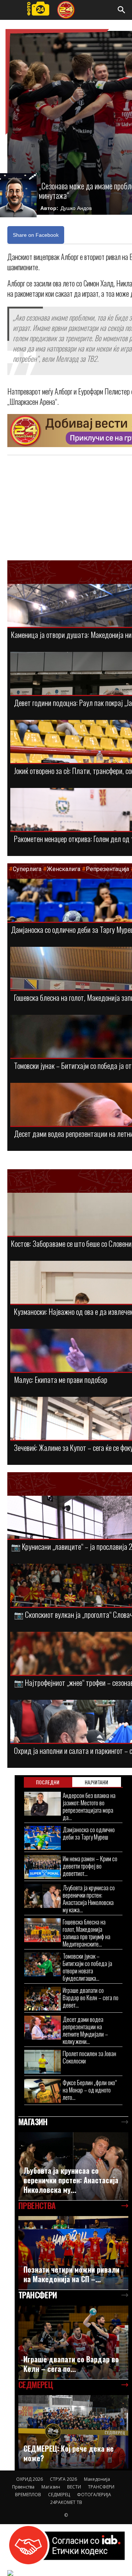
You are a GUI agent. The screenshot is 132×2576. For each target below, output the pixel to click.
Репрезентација (107, 869)
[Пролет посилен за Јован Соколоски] (43, 2062)
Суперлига (27, 869)
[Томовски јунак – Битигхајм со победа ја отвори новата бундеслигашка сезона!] (43, 1964)
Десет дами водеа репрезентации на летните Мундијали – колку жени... (85, 2030)
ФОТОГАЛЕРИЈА (94, 2495)
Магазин (51, 2487)
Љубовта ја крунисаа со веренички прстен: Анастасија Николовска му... (71, 2180)
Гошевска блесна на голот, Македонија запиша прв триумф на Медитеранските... (87, 1933)
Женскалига (64, 869)
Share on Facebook (36, 235)
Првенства (23, 2487)
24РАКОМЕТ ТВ (66, 2502)
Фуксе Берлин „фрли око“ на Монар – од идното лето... (90, 2090)
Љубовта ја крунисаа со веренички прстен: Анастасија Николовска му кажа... (89, 1899)
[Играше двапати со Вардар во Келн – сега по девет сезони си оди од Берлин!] (43, 1999)
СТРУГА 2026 (63, 2479)
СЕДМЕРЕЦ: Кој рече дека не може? (69, 2453)
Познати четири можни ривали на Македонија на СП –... (71, 2274)
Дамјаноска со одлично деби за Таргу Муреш (89, 1833)
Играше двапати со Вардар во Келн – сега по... (71, 2364)
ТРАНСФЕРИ (101, 2487)
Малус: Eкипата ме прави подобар (61, 1379)
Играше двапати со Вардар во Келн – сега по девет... (91, 1997)
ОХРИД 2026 (30, 2479)
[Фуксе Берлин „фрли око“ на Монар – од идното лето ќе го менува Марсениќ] (43, 2091)
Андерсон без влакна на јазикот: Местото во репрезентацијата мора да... (89, 1806)
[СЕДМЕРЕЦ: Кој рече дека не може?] (73, 2432)
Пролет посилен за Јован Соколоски (89, 2057)
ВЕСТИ (74, 2487)
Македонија (97, 2479)
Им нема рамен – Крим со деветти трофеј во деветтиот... (90, 1866)
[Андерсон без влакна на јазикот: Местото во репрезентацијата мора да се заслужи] (43, 1804)
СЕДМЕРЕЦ (59, 2495)
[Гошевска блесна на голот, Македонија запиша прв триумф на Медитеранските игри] (43, 1930)
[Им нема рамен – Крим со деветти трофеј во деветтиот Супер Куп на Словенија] (43, 1867)
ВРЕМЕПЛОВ (28, 2495)
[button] (122, 10)
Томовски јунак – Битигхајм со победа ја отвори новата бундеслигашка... (87, 1967)
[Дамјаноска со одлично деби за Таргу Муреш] (43, 1838)
